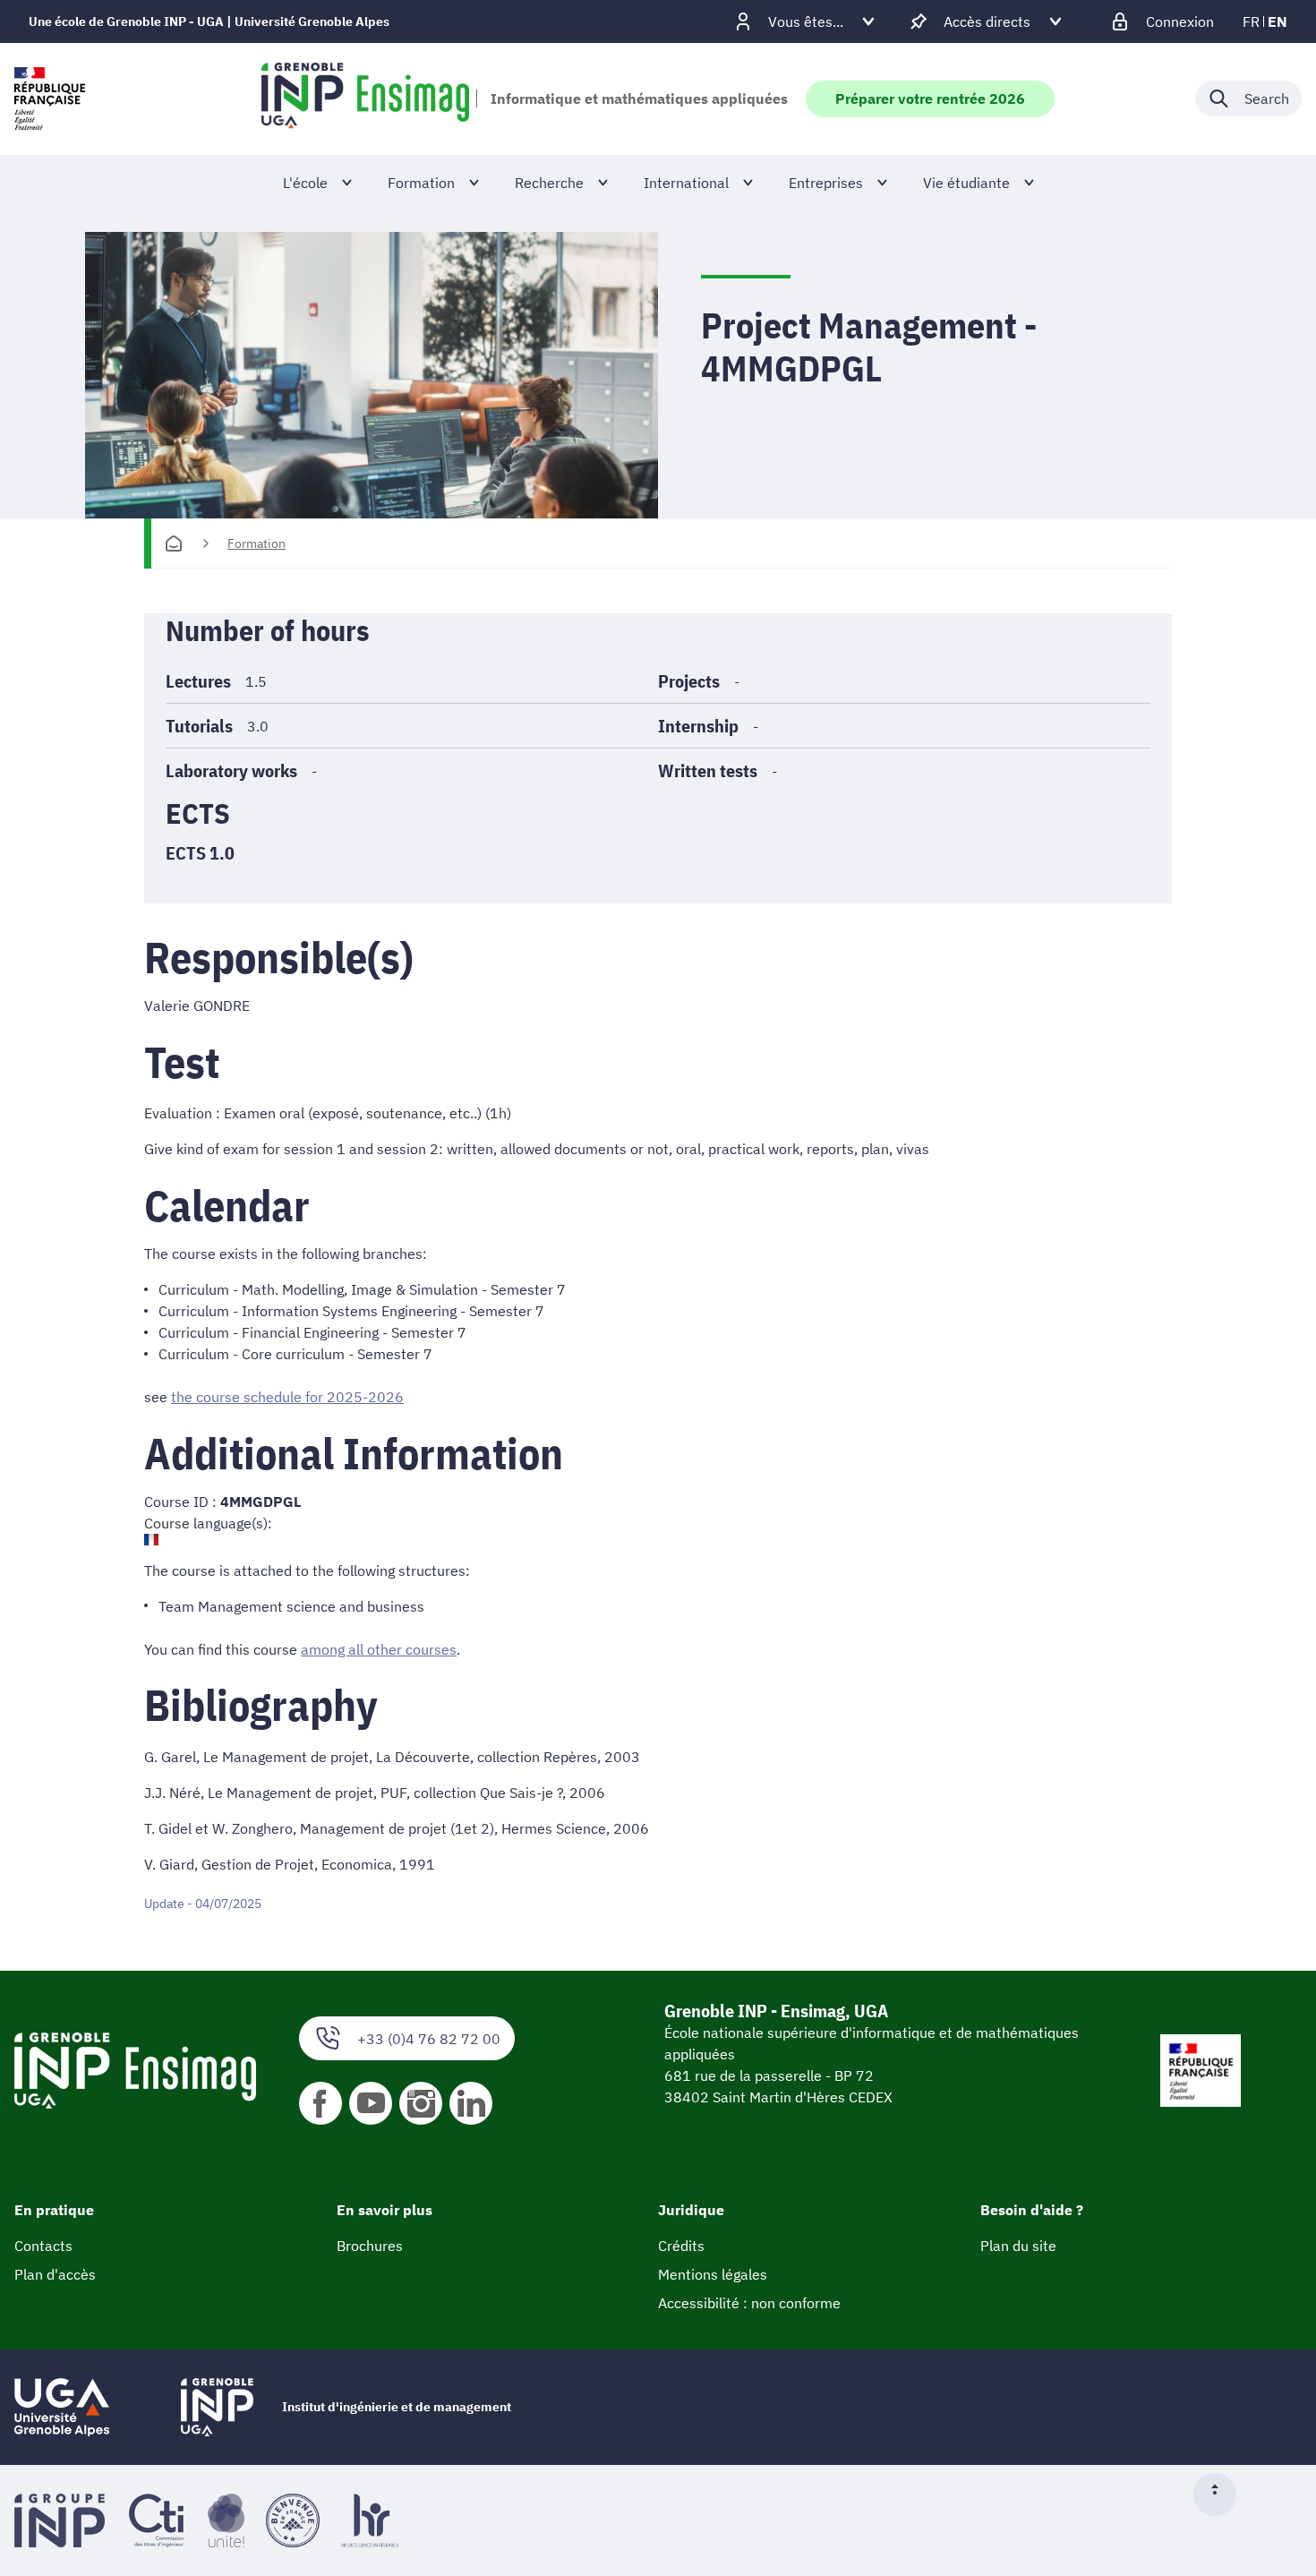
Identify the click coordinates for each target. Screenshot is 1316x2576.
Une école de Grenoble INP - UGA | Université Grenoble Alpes (209, 21)
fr (1251, 21)
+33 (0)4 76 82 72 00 (429, 2039)
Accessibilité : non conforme (749, 2303)
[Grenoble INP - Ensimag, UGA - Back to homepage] (365, 98)
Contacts (43, 2246)
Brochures (370, 2246)
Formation (256, 543)
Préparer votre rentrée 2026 (930, 98)
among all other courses (379, 1649)
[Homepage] (174, 543)
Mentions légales (713, 2274)
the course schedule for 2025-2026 (287, 1397)
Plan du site (1018, 2246)
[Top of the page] (1222, 2495)
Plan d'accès (55, 2274)
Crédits (681, 2246)
